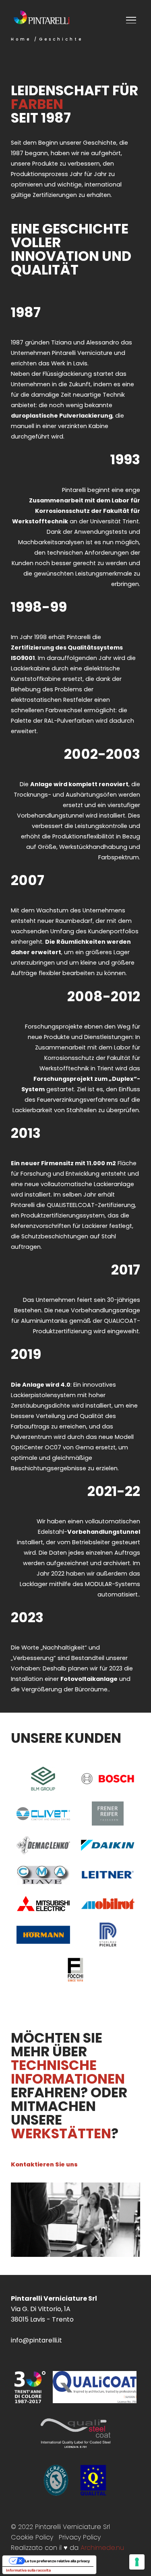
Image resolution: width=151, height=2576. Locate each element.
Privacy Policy (80, 2537)
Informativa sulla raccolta (28, 2570)
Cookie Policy (32, 2537)
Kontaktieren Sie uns (44, 2164)
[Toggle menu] (131, 22)
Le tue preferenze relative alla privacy (57, 2561)
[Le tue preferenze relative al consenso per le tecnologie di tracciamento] (137, 2562)
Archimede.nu (102, 2548)
